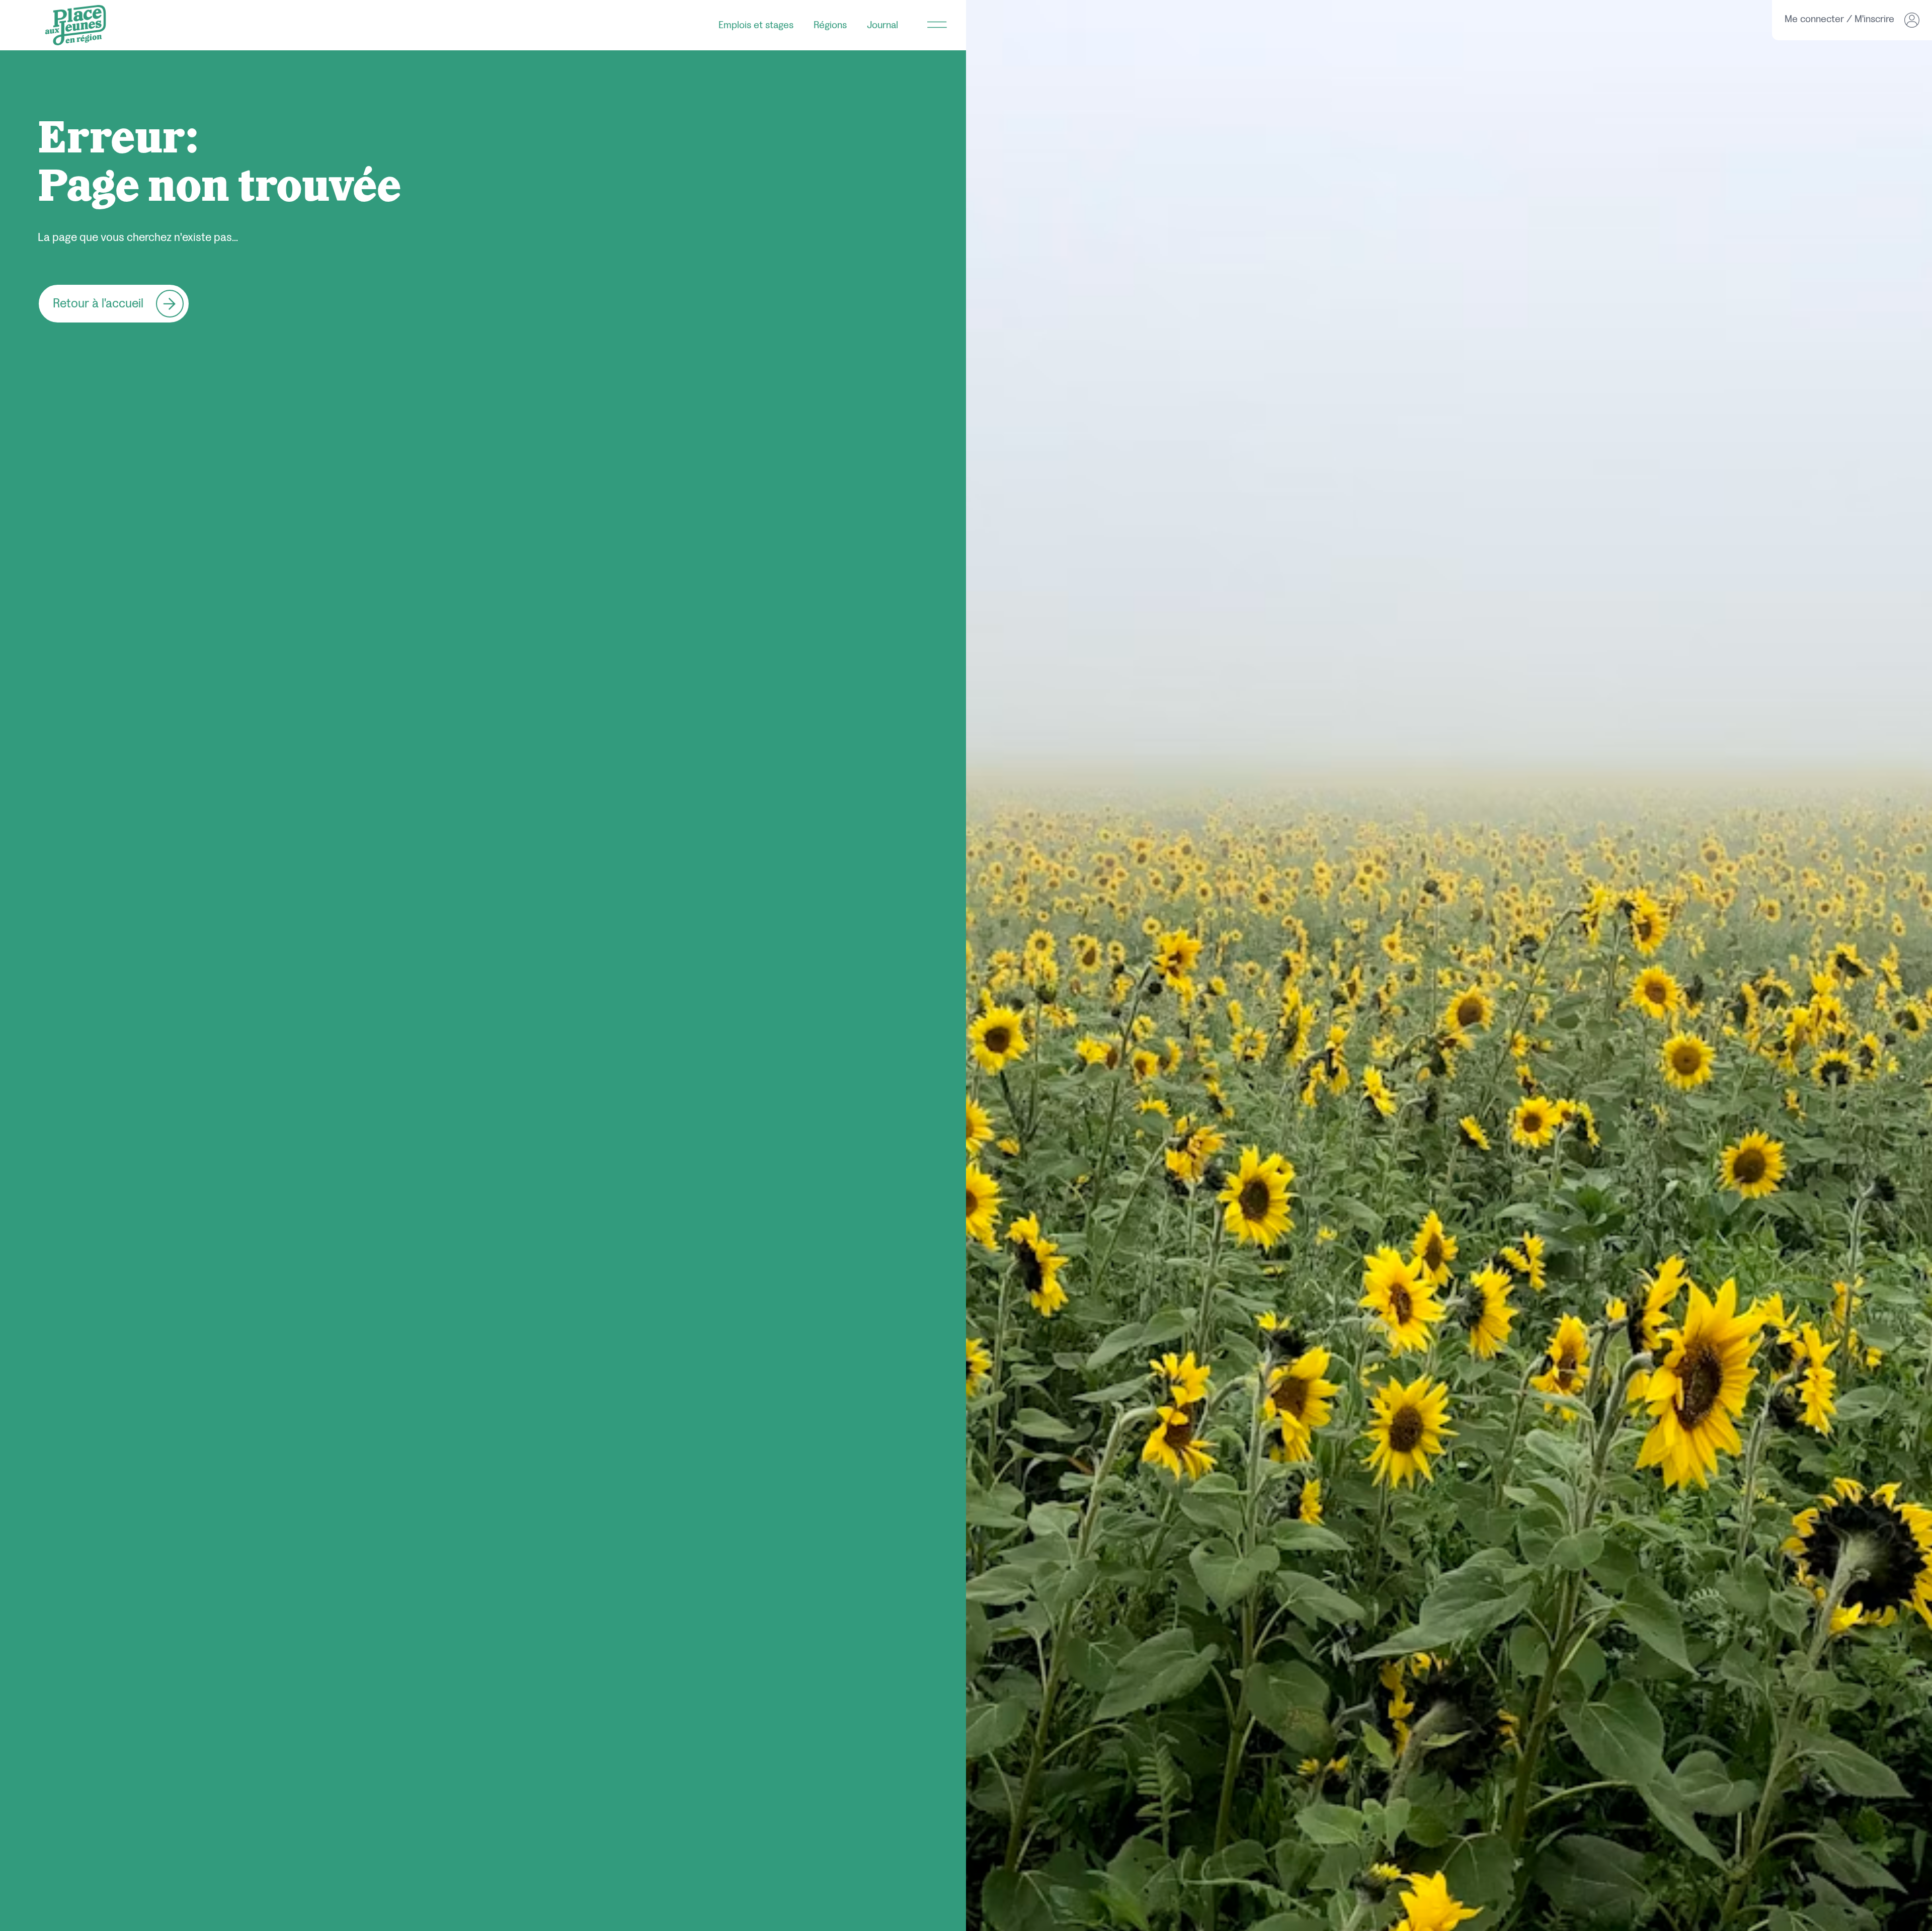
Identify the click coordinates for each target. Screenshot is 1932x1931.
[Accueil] (75, 25)
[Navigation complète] (937, 25)
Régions (830, 25)
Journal (882, 25)
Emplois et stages (756, 25)
